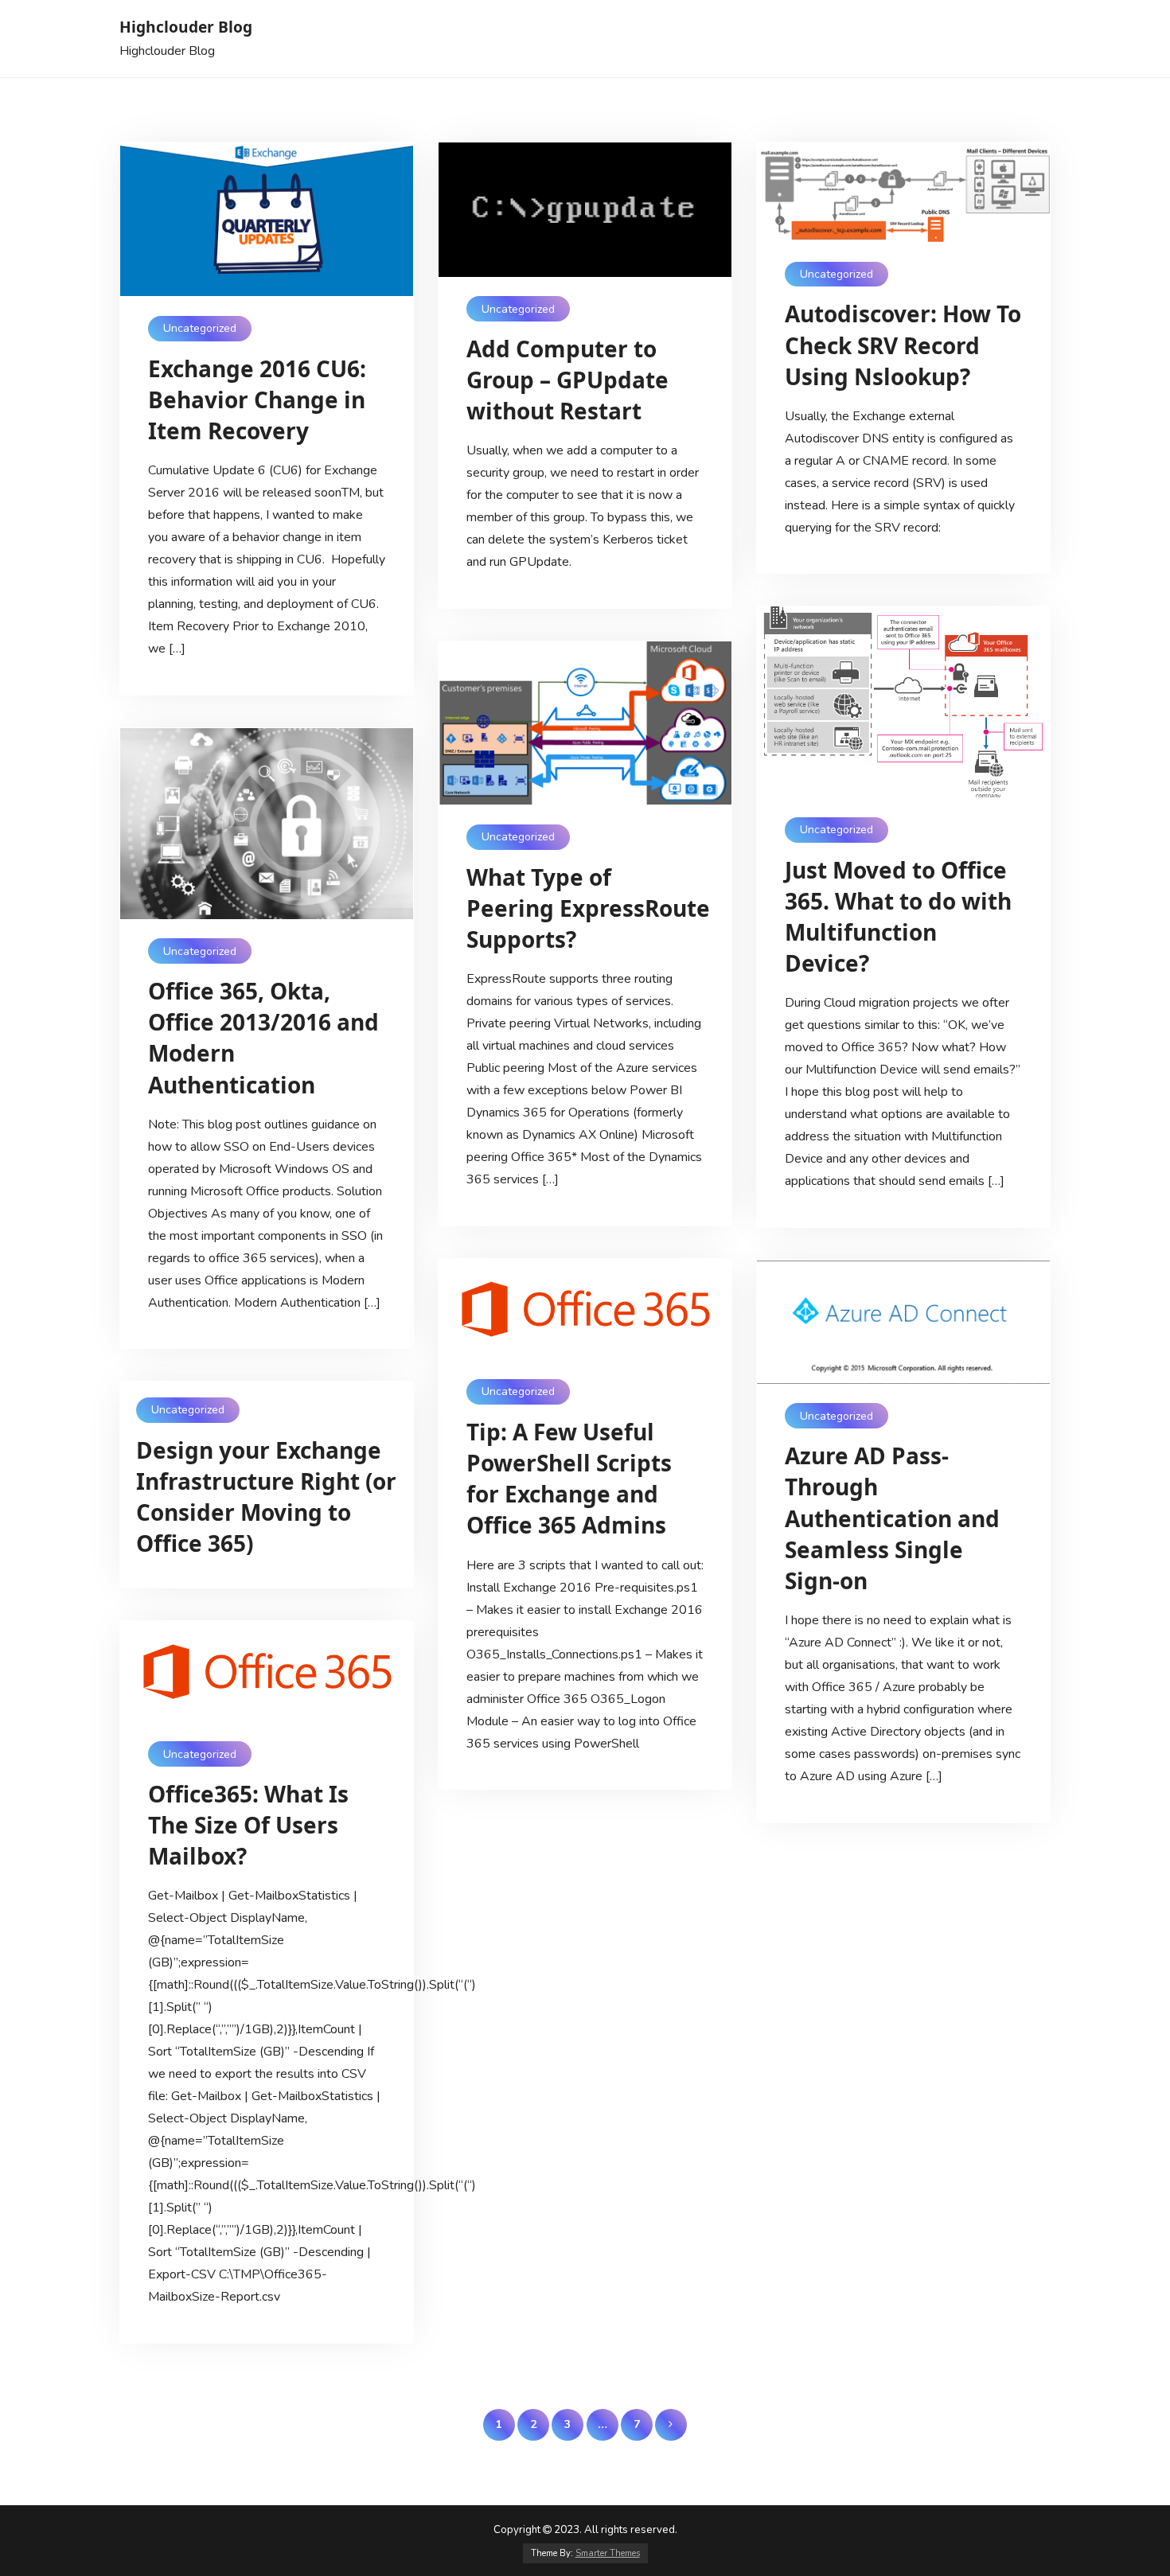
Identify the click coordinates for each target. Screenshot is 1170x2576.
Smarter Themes (608, 2553)
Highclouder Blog (186, 27)
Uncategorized (200, 328)
